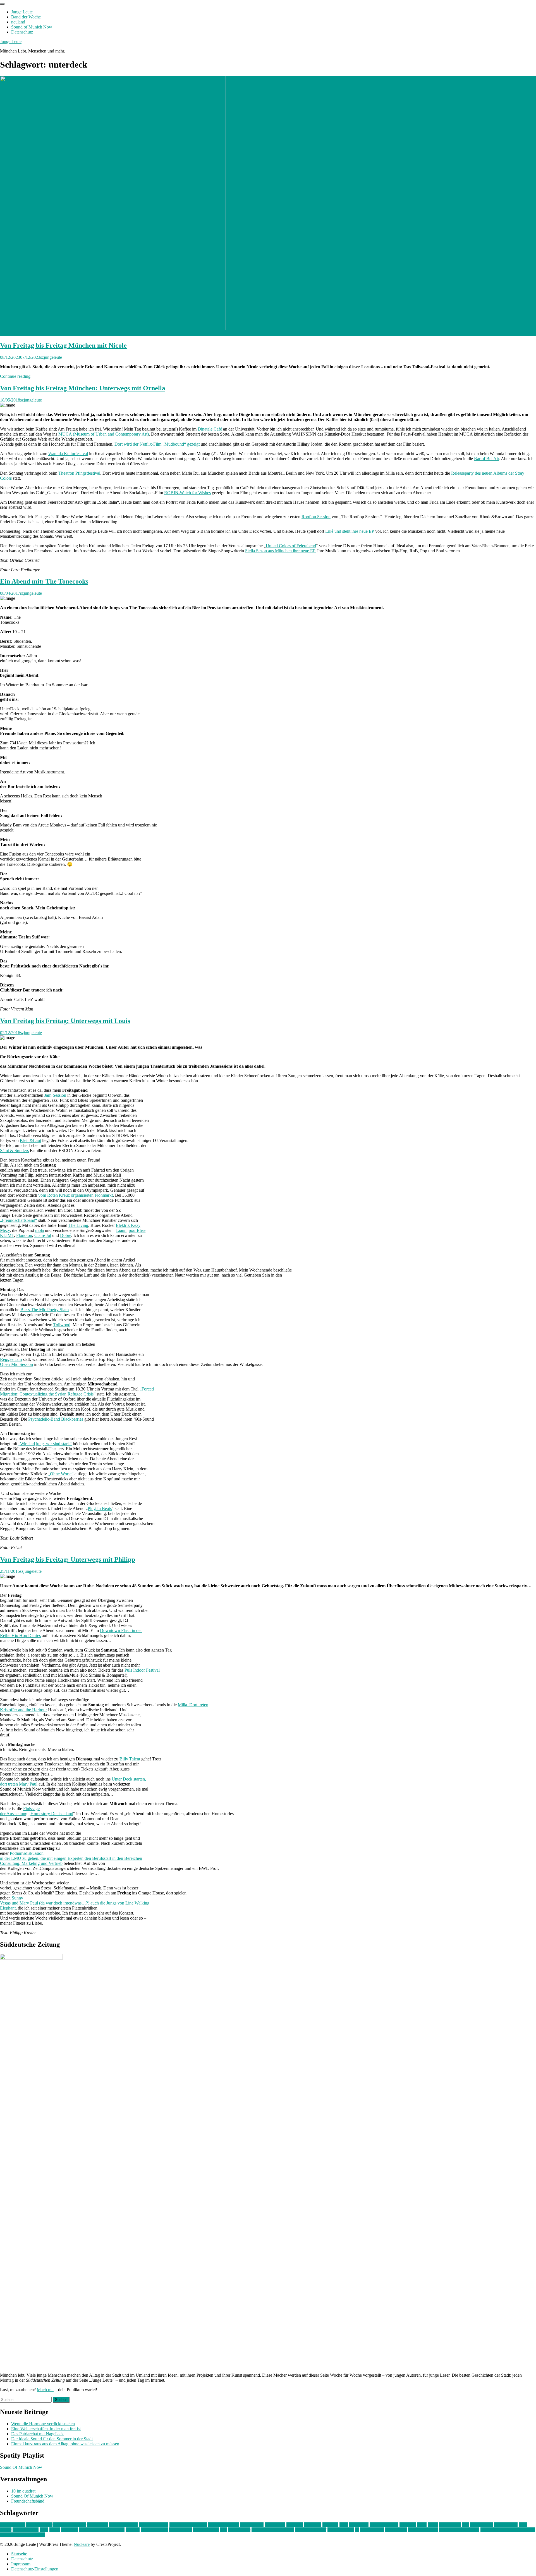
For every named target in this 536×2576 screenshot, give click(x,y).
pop (223, 2530)
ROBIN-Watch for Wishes (187, 493)
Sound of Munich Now (32, 27)
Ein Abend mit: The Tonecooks (44, 581)
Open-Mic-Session (16, 1364)
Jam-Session (55, 1095)
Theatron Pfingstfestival (79, 473)
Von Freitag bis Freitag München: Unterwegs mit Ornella (83, 388)
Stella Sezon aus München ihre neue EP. (281, 551)
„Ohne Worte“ (61, 1474)
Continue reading (15, 376)
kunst (422, 2525)
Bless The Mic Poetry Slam (45, 1310)
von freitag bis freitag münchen (508, 2530)
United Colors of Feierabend (291, 546)
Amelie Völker (39, 2525)
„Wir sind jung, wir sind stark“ (45, 1444)
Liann (121, 1230)
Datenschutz (22, 32)
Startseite (19, 2554)
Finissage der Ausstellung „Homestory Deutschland (37, 1811)
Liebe (433, 2525)
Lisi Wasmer (450, 2525)
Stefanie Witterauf (311, 2530)
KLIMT (7, 1235)
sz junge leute (372, 2530)
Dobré (66, 1235)
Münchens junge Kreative (102, 2530)
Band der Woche (26, 17)
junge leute (359, 2525)
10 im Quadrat (13, 2525)
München (70, 2530)
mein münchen (26, 2530)
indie (344, 2525)
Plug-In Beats (100, 1508)
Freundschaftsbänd (28, 2501)
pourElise (137, 1230)
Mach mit (45, 2390)
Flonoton (24, 1235)
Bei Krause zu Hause (188, 2525)
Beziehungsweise (223, 2525)
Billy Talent (130, 1759)
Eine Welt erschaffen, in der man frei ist (46, 2429)
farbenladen (275, 2525)
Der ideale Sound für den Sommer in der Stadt (52, 2439)
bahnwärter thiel (123, 2525)
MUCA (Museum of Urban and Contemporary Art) (104, 434)
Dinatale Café (210, 429)
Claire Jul (43, 1235)
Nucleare (82, 2544)
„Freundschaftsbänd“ (19, 1220)
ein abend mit (252, 2525)
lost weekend (481, 2525)
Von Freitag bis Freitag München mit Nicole (63, 345)
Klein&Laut (30, 1140)
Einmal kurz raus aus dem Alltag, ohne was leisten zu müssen (65, 2444)
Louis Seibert (506, 2525)
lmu (465, 2525)
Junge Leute (22, 12)
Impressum (21, 2564)
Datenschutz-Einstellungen (35, 2569)
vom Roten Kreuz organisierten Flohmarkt (76, 1195)
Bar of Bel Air (486, 459)
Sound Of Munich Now (21, 2467)
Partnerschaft (180, 2530)
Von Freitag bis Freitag (459, 2530)
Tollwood (62, 1325)
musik (55, 2530)
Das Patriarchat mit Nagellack (37, 2434)
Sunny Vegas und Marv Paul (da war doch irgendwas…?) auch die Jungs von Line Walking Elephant (75, 1903)
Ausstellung (98, 2525)
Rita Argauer (239, 2530)
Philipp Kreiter (206, 2530)
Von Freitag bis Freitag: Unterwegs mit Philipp (68, 1559)
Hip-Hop (330, 2525)
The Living (78, 1225)
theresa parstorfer (423, 2530)
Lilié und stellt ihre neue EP (350, 531)
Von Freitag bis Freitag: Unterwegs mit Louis (65, 1021)
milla (44, 2530)
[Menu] (2, 4)
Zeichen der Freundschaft (22, 2535)
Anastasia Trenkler (70, 2525)
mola (40, 1230)
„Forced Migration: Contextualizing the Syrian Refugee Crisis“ (77, 1391)
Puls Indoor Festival (142, 1670)
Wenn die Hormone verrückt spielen (43, 2424)
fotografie (313, 2525)
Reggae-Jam (11, 1359)
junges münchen (384, 2525)
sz (357, 2530)
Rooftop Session (316, 517)
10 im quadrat (23, 2491)
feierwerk (295, 2525)
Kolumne (408, 2525)
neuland (18, 22)
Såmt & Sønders (14, 1150)
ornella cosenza (154, 2530)
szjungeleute (51, 357)
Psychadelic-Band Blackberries (56, 1419)
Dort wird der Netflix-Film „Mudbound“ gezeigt (157, 444)
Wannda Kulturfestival (68, 454)
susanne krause (341, 2530)
